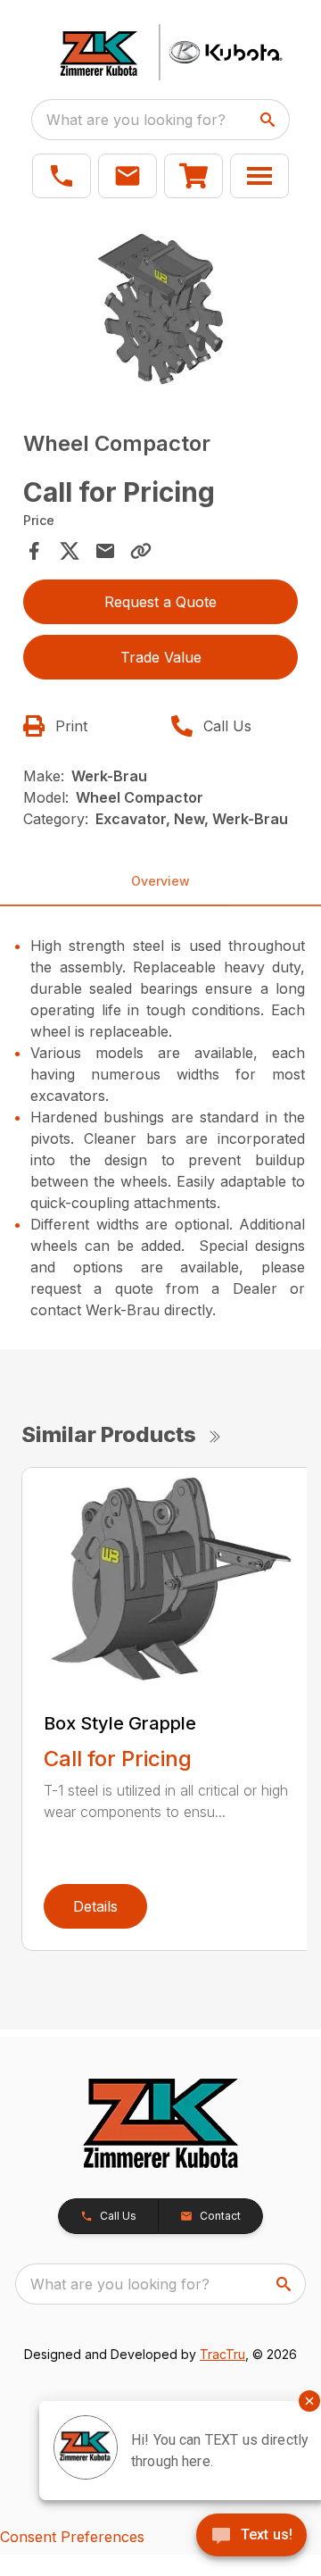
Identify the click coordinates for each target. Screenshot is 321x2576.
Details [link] (95, 1906)
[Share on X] (70, 551)
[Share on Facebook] (34, 551)
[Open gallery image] (160, 309)
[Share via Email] (105, 551)
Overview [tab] (160, 881)
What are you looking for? (136, 120)
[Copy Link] (141, 551)
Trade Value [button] (161, 657)
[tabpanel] (160, 312)
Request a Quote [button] (160, 602)
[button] (62, 176)
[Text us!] (251, 2537)
